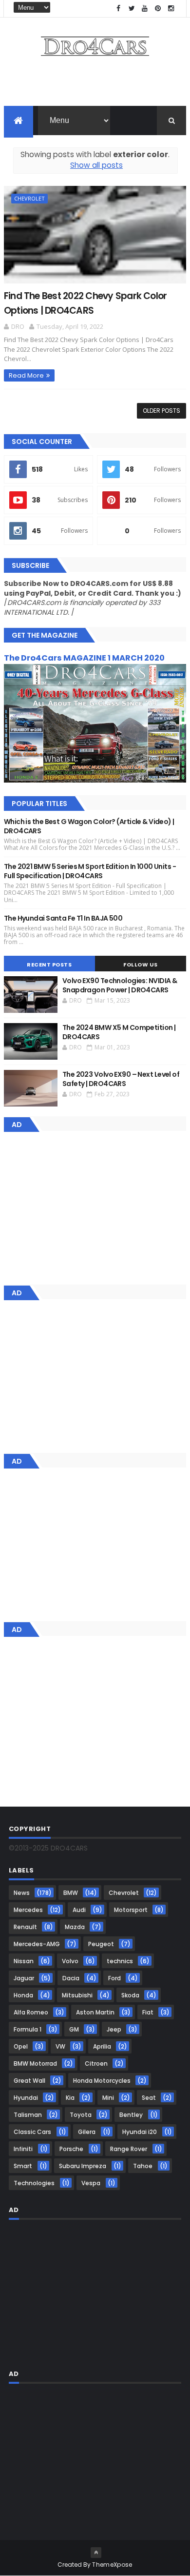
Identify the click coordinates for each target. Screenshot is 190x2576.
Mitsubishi (77, 1995)
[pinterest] (158, 9)
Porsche (71, 2149)
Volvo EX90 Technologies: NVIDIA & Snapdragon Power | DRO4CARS (120, 986)
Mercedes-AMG (37, 1944)
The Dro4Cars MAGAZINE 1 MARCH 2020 (84, 658)
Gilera (87, 2132)
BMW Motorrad (35, 2063)
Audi (79, 1910)
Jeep (114, 2029)
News (22, 1893)
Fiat (148, 2012)
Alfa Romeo (31, 2012)
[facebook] (118, 9)
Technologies (34, 2183)
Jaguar (24, 1978)
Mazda (75, 1927)
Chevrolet (29, 198)
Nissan (24, 1961)
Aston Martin (95, 2012)
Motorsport (131, 1910)
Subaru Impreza (83, 2166)
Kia (70, 2098)
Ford (114, 1978)
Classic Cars (32, 2132)
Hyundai (26, 2098)
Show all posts (96, 165)
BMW (71, 1893)
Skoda (130, 1995)
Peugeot (101, 1944)
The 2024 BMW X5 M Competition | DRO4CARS (119, 1032)
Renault (25, 1927)
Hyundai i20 (140, 2132)
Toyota (81, 2115)
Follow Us (141, 965)
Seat (149, 2098)
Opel (21, 2046)
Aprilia (102, 2046)
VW (60, 2046)
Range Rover (129, 2149)
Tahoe (143, 2166)
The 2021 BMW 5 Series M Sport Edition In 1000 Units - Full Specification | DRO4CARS (90, 871)
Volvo (70, 1961)
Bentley (131, 2115)
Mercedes (28, 1910)
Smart (23, 2166)
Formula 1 (28, 2029)
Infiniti (23, 2149)
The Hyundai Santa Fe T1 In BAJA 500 (63, 918)
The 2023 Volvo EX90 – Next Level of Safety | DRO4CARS (121, 1079)
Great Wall (29, 2081)
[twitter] (132, 9)
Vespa (91, 2183)
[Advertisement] (95, 84)
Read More (26, 375)
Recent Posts (49, 965)
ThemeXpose (112, 2565)
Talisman (28, 2115)
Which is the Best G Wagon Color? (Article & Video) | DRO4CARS (89, 826)
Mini (108, 2098)
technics (120, 1961)
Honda (23, 1995)
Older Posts (161, 411)
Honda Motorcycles (102, 2081)
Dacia (71, 1978)
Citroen (96, 2063)
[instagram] (171, 9)
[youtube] (145, 9)
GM (74, 2029)
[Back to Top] (96, 2553)
